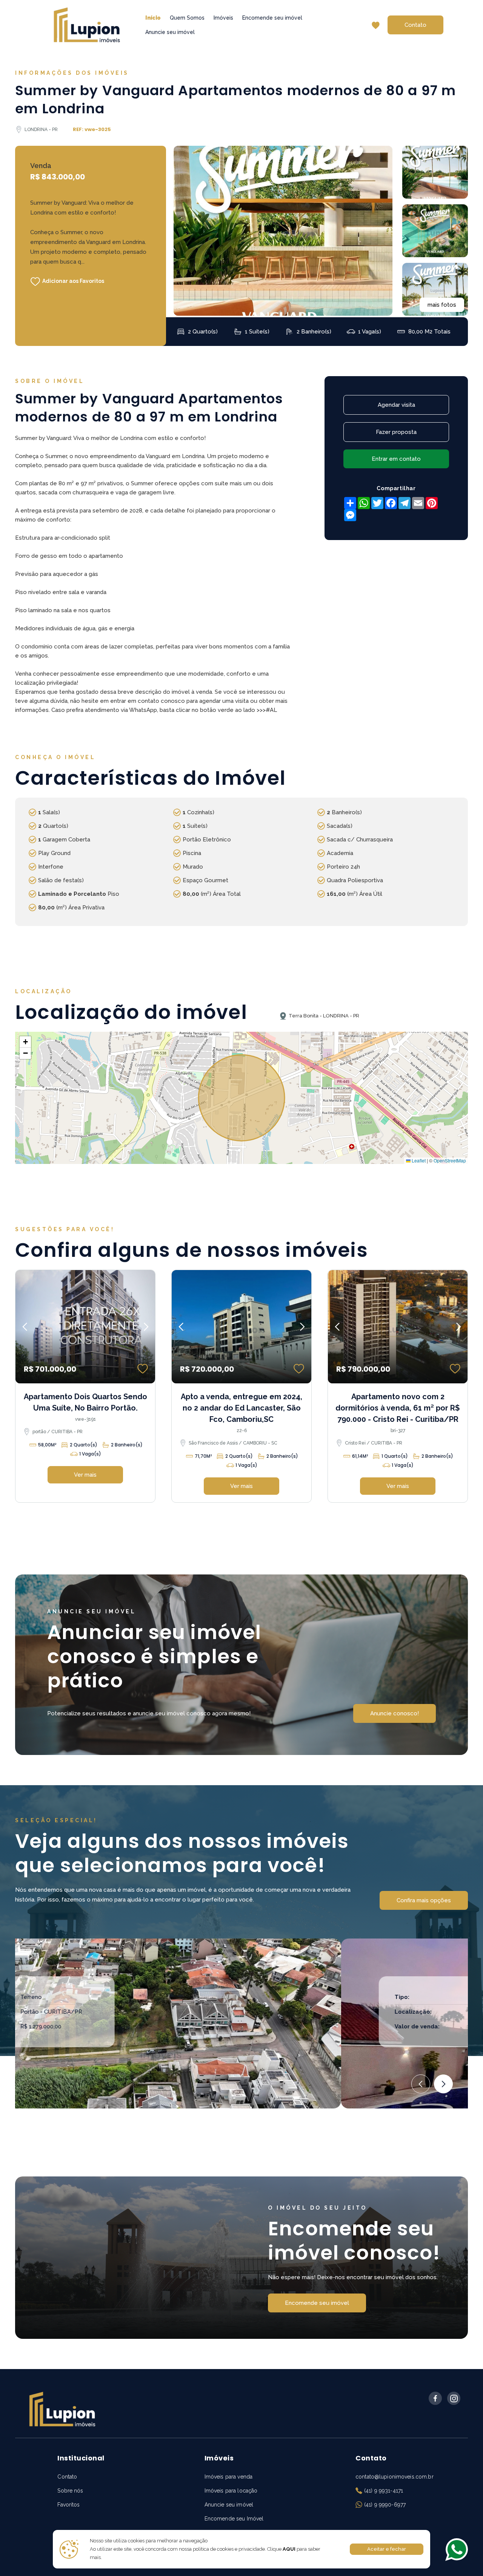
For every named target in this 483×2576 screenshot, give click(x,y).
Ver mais (85, 1475)
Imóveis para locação (231, 2491)
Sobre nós (70, 2491)
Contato (415, 25)
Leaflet (418, 1160)
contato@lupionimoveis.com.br (395, 2477)
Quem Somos (187, 18)
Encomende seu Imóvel (234, 2519)
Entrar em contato (396, 459)
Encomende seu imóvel (272, 18)
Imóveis (223, 18)
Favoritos (68, 2505)
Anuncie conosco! (395, 1713)
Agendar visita (396, 405)
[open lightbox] (283, 231)
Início (153, 18)
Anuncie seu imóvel (170, 32)
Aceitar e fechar (387, 2549)
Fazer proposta (396, 432)
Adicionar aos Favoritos (73, 281)
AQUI (288, 2549)
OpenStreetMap (450, 1160)
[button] (25, 1042)
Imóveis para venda (228, 2477)
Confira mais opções (424, 1900)
